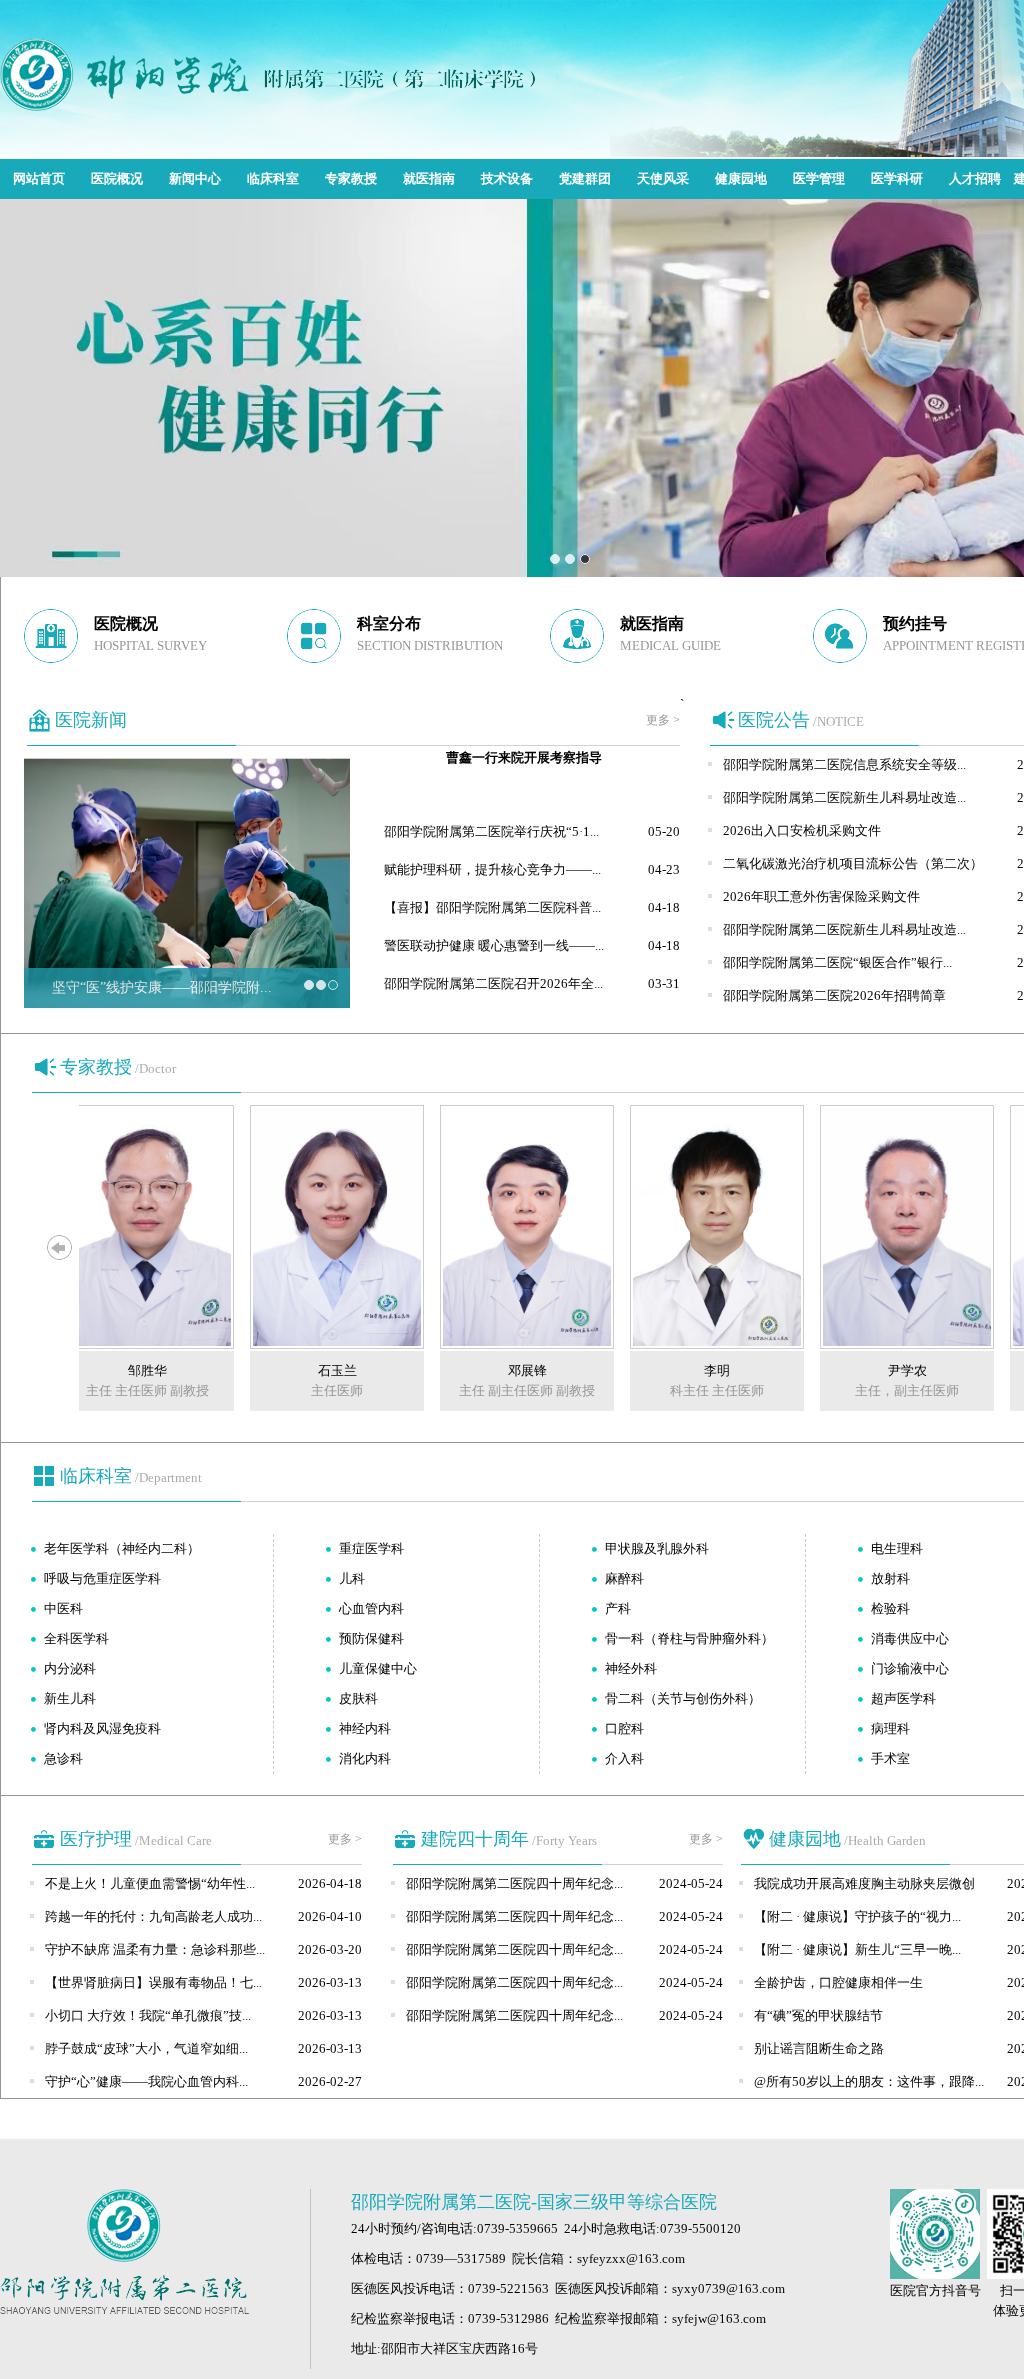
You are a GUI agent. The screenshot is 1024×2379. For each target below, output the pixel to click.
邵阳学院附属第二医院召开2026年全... (493, 983)
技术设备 (507, 178)
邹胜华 (124, 1370)
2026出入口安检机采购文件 (802, 830)
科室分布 (389, 623)
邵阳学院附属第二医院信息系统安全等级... (844, 764)
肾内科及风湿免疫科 (102, 1728)
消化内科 (365, 1758)
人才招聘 (975, 178)
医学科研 (897, 178)
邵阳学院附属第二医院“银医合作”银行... (837, 962)
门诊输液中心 (910, 1668)
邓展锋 (504, 1370)
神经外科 (631, 1668)
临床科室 (273, 178)
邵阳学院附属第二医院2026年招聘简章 (834, 995)
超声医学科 (903, 1698)
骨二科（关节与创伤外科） (683, 1698)
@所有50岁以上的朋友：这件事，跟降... (869, 2081)
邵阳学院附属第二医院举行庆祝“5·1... (491, 831)
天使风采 (663, 178)
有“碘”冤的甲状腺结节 (818, 2015)
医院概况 (117, 178)
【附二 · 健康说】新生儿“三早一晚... (857, 1949)
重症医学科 (371, 1548)
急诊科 (63, 1758)
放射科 (890, 1578)
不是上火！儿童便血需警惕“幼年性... (150, 1883)
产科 (618, 1608)
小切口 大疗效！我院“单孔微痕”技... (148, 2015)
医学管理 (819, 178)
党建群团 (585, 178)
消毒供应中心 (910, 1638)
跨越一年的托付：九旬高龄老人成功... (153, 1916)
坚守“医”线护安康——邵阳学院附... (162, 987)
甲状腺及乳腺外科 (657, 1548)
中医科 (63, 1608)
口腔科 (624, 1728)
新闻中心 (195, 178)
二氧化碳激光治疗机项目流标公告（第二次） (853, 863)
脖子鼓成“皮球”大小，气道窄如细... (146, 2048)
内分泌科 (70, 1668)
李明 (694, 1370)
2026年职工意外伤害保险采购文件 (821, 896)
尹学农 (884, 1370)
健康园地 (741, 178)
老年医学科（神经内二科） (122, 1548)
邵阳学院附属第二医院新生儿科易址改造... (844, 797)
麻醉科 (624, 1578)
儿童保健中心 (378, 1668)
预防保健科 (371, 1638)
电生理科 (897, 1548)
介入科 (624, 1758)
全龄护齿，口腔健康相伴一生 (838, 1982)
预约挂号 (915, 623)
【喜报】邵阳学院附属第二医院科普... (492, 907)
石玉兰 (314, 1370)
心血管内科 (371, 1608)
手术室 (890, 1758)
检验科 (890, 1608)
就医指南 (429, 178)
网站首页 (39, 178)
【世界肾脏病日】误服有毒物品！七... (153, 1982)
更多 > (663, 720)
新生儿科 (70, 1698)
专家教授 (351, 178)
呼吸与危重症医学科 (102, 1578)
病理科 (890, 1728)
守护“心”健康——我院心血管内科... (146, 2081)
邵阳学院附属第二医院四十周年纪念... (514, 1883)
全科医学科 (76, 1638)
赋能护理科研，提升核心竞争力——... (492, 869)
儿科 (352, 1578)
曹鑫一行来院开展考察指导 (524, 757)
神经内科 (365, 1728)
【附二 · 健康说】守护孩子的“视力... (857, 1916)
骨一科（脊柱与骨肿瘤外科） (689, 1638)
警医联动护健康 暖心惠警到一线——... (494, 945)
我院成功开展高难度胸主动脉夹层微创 (864, 1883)
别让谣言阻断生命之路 (819, 2048)
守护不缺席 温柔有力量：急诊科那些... (155, 1949)
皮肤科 (358, 1698)
